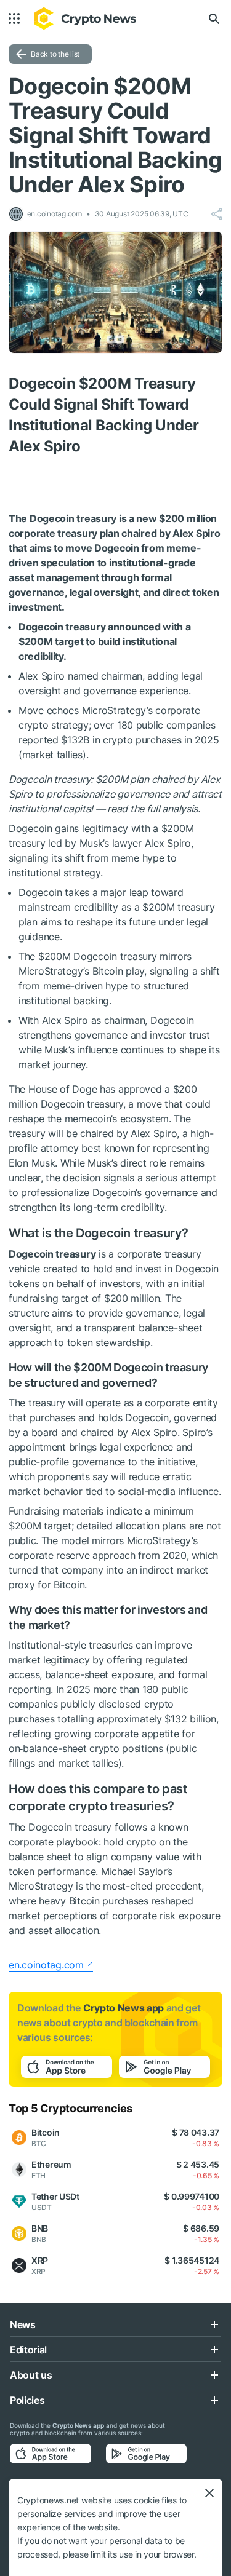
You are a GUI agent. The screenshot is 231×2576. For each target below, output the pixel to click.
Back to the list (55, 54)
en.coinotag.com (46, 1965)
